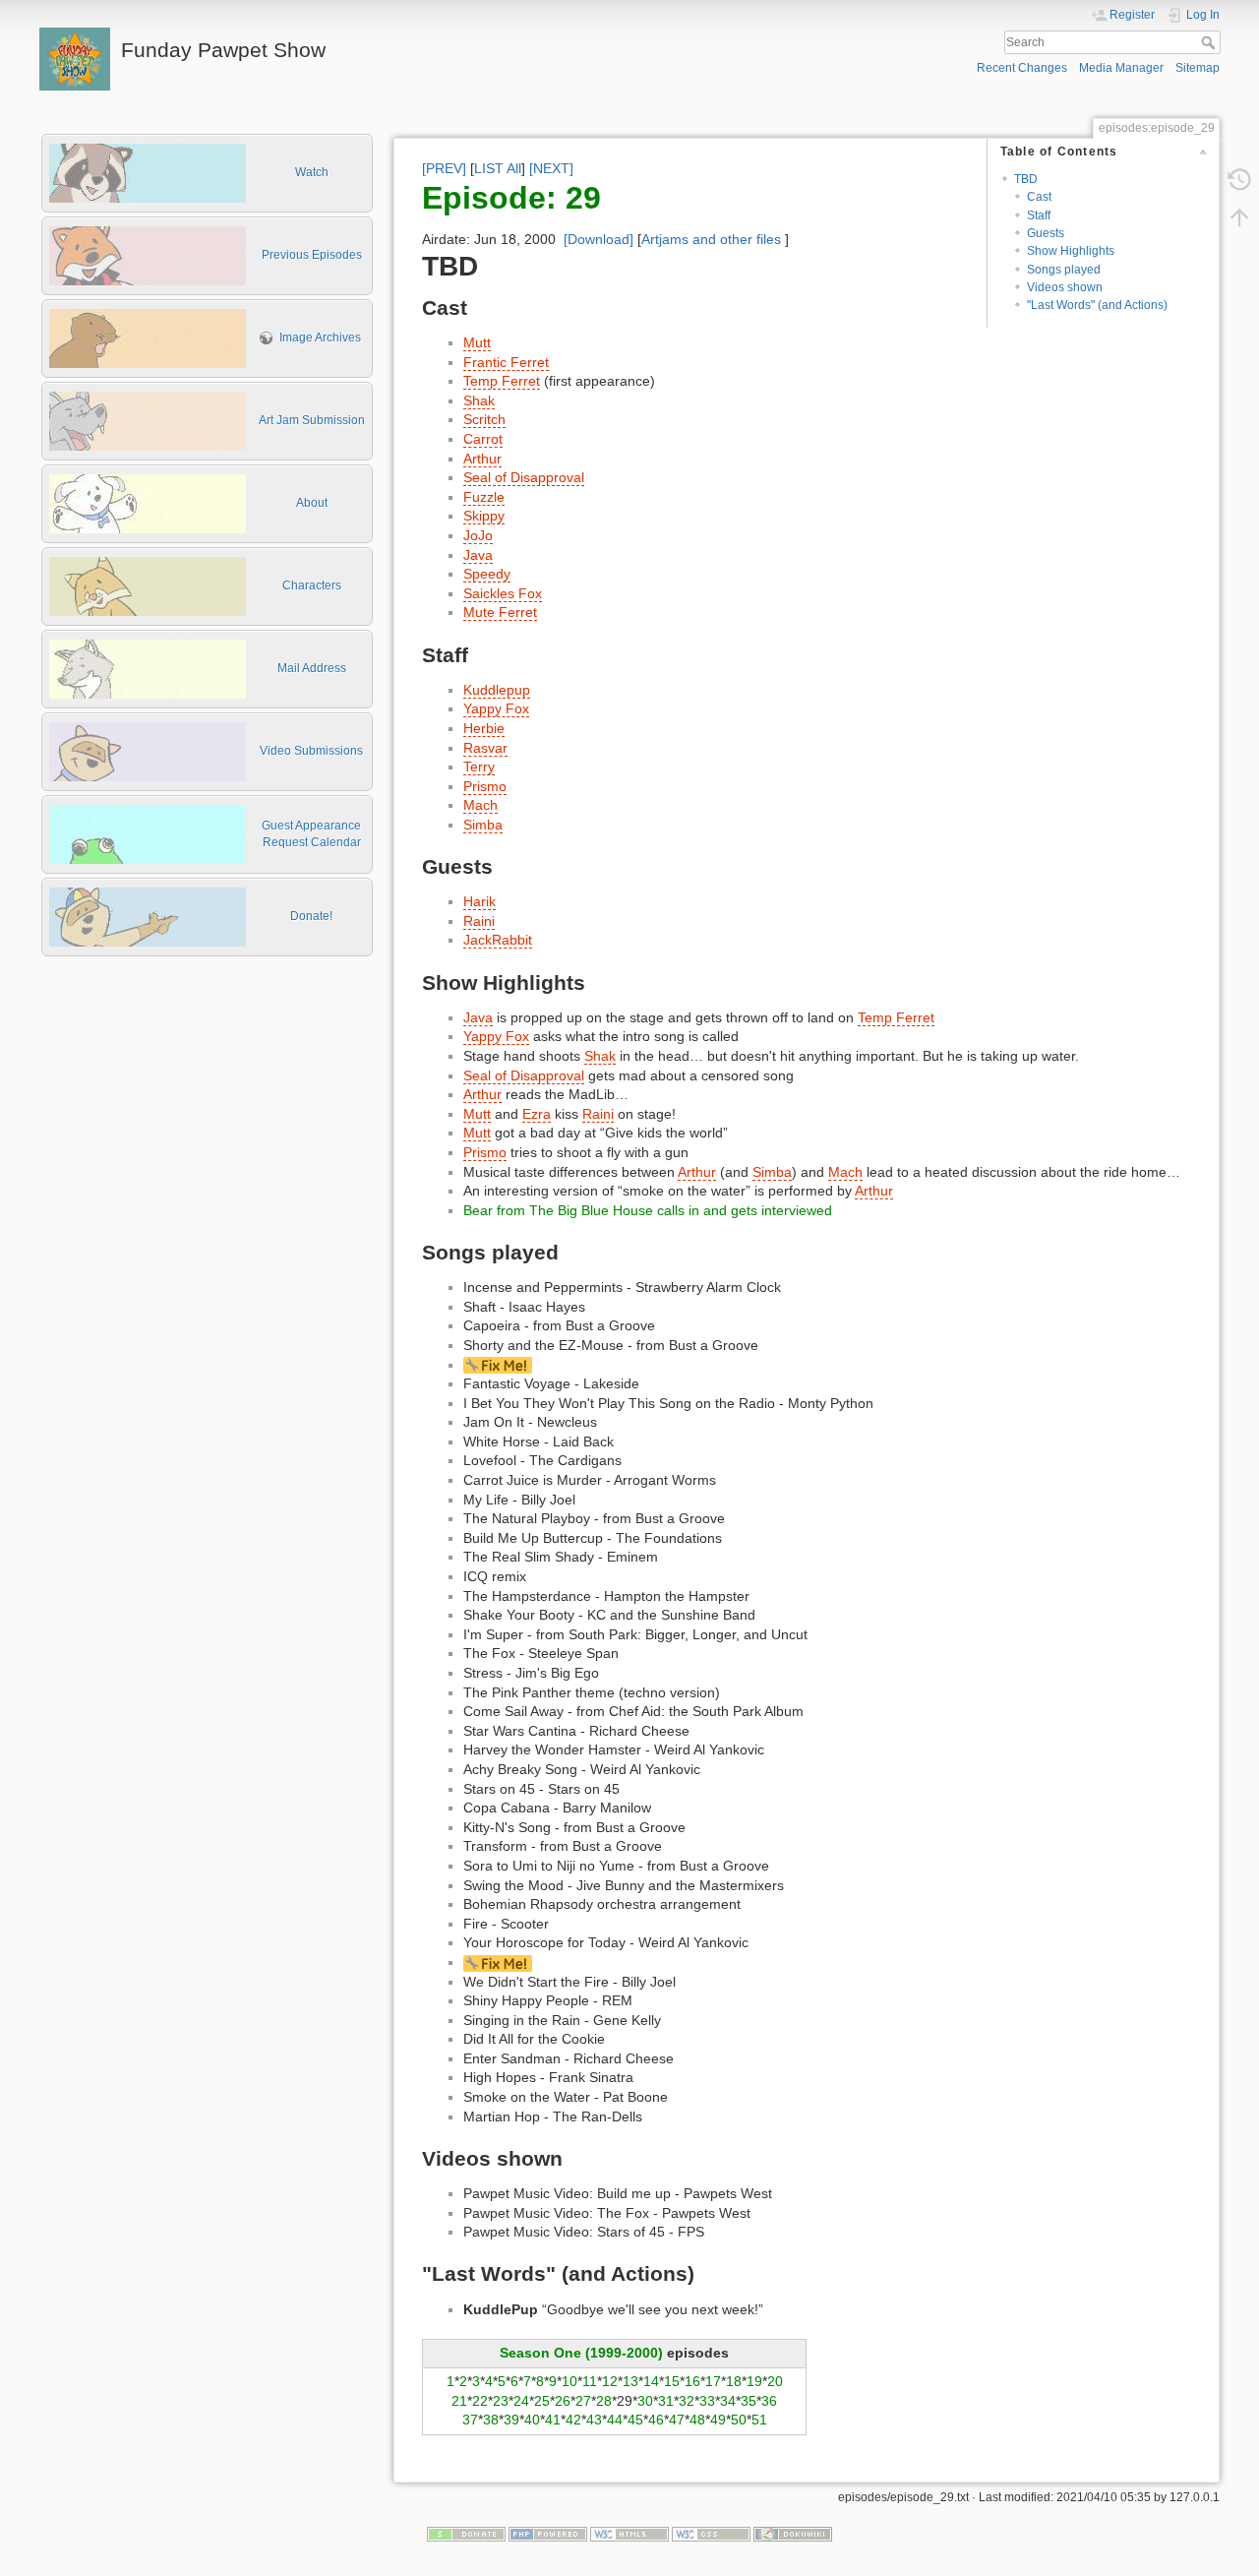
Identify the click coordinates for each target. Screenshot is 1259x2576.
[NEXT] (551, 168)
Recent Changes (1022, 68)
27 (583, 2401)
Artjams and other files (711, 239)
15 (672, 2381)
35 (749, 2401)
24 (521, 2401)
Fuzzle (484, 497)
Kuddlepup (497, 690)
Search (1210, 42)
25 (542, 2401)
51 (759, 2420)
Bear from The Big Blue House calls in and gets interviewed (648, 1210)
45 (635, 2420)
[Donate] (466, 2534)
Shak (479, 400)
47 (677, 2420)
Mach (480, 805)
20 (775, 2381)
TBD (1026, 179)
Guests (1046, 233)
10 (570, 2381)
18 (734, 2381)
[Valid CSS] (711, 2534)
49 (718, 2420)
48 (697, 2420)
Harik (480, 901)
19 (754, 2381)
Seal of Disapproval (524, 477)
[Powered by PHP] (548, 2534)
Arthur (482, 459)
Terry (479, 767)
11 (590, 2381)
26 (563, 2401)
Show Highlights (1071, 251)
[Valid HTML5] (629, 2534)
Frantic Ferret (506, 362)
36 (769, 2401)
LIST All (498, 168)
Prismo (485, 786)
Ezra (537, 1114)
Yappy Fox (496, 708)
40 (532, 2420)
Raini (479, 921)
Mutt (477, 342)
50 (739, 2420)
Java (478, 555)
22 (480, 2401)
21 (459, 2401)
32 (687, 2401)
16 (692, 2381)
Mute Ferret (500, 612)
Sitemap (1198, 68)
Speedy (487, 574)
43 (594, 2420)
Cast (1039, 197)
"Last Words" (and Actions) (1097, 305)
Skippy (484, 516)
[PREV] (444, 168)
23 (501, 2401)
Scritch (484, 419)
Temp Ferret (502, 381)
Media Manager (1121, 68)
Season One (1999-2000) (581, 2353)
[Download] (599, 239)
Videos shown (1065, 287)
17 (713, 2381)
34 (728, 2401)
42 (573, 2420)
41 (553, 2420)
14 (651, 2381)
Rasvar (485, 748)
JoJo (478, 535)
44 (615, 2420)
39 (511, 2420)
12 (610, 2381)
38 (491, 2420)
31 (666, 2401)
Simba (483, 825)
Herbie (484, 728)
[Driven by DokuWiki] (793, 2534)
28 (604, 2401)
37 (470, 2420)
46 (656, 2420)
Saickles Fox (503, 593)
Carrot (483, 439)
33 (707, 2401)
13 (630, 2381)
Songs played (1064, 270)
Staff (1039, 215)
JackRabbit (498, 940)
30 (645, 2401)
